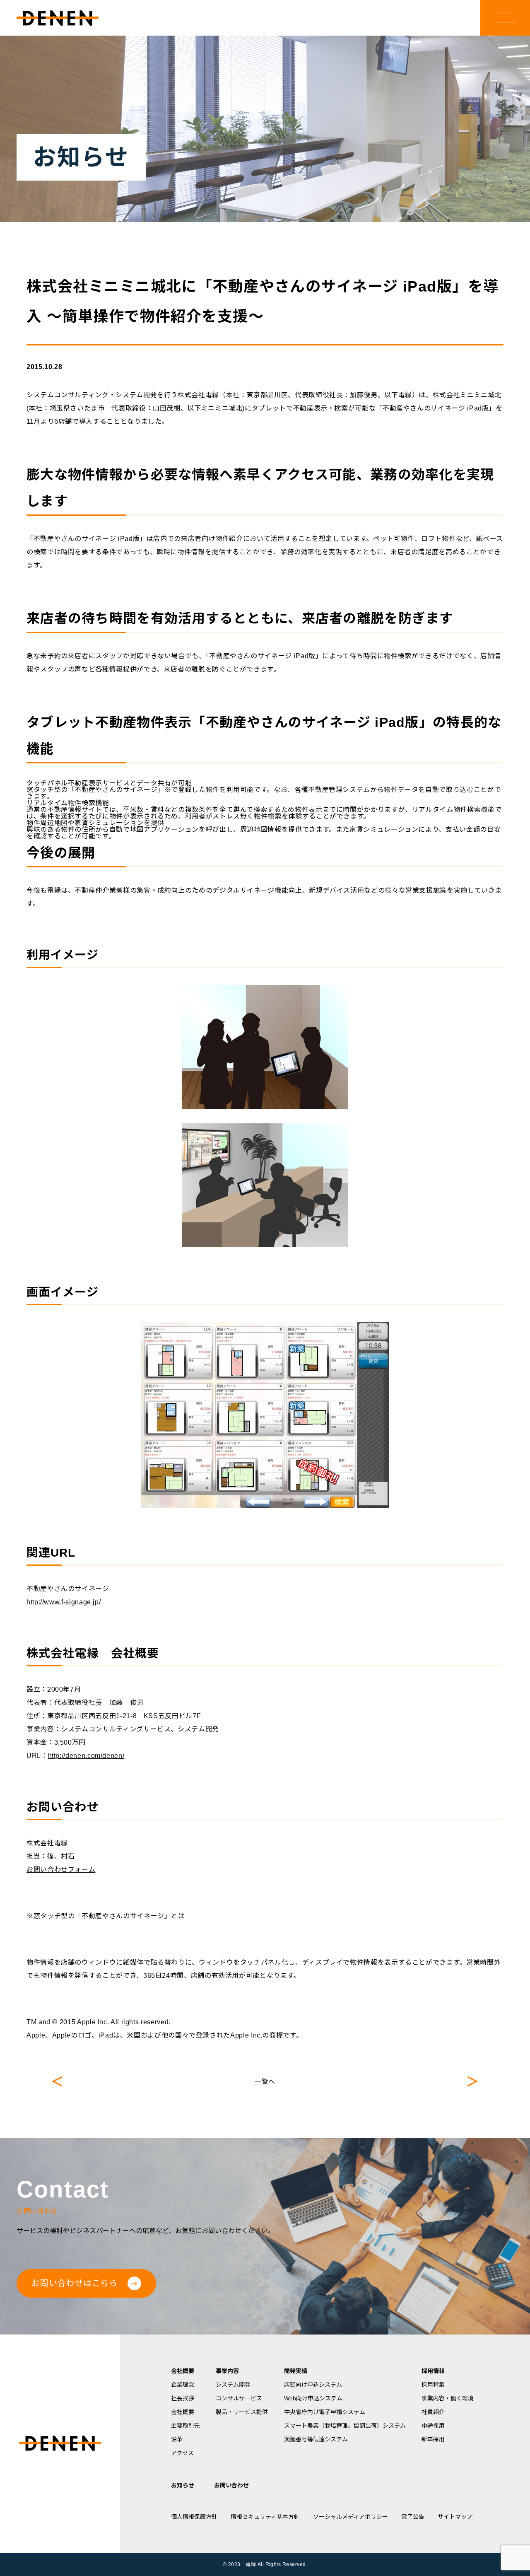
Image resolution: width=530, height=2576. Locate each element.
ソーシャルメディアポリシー (351, 2517)
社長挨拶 (183, 2398)
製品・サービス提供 (242, 2412)
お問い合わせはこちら (75, 2283)
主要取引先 (185, 2426)
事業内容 (227, 2371)
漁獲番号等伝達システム (316, 2439)
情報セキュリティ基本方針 (265, 2517)
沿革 (177, 2439)
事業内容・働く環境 (448, 2398)
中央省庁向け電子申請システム (325, 2412)
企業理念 (183, 2385)
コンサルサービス (239, 2398)
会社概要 (183, 2371)
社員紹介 (433, 2412)
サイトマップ (455, 2517)
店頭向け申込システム (313, 2385)
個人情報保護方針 (194, 2517)
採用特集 (433, 2385)
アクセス (182, 2453)
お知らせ (183, 2485)
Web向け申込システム (313, 2398)
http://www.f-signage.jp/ (64, 1602)
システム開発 (233, 2385)
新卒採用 (433, 2439)
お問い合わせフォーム (61, 1870)
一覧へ (265, 2082)
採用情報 (433, 2371)
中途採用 (433, 2426)
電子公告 (413, 2517)
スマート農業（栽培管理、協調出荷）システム (345, 2426)
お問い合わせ (231, 2485)
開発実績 (296, 2371)
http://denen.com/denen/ (86, 1756)
